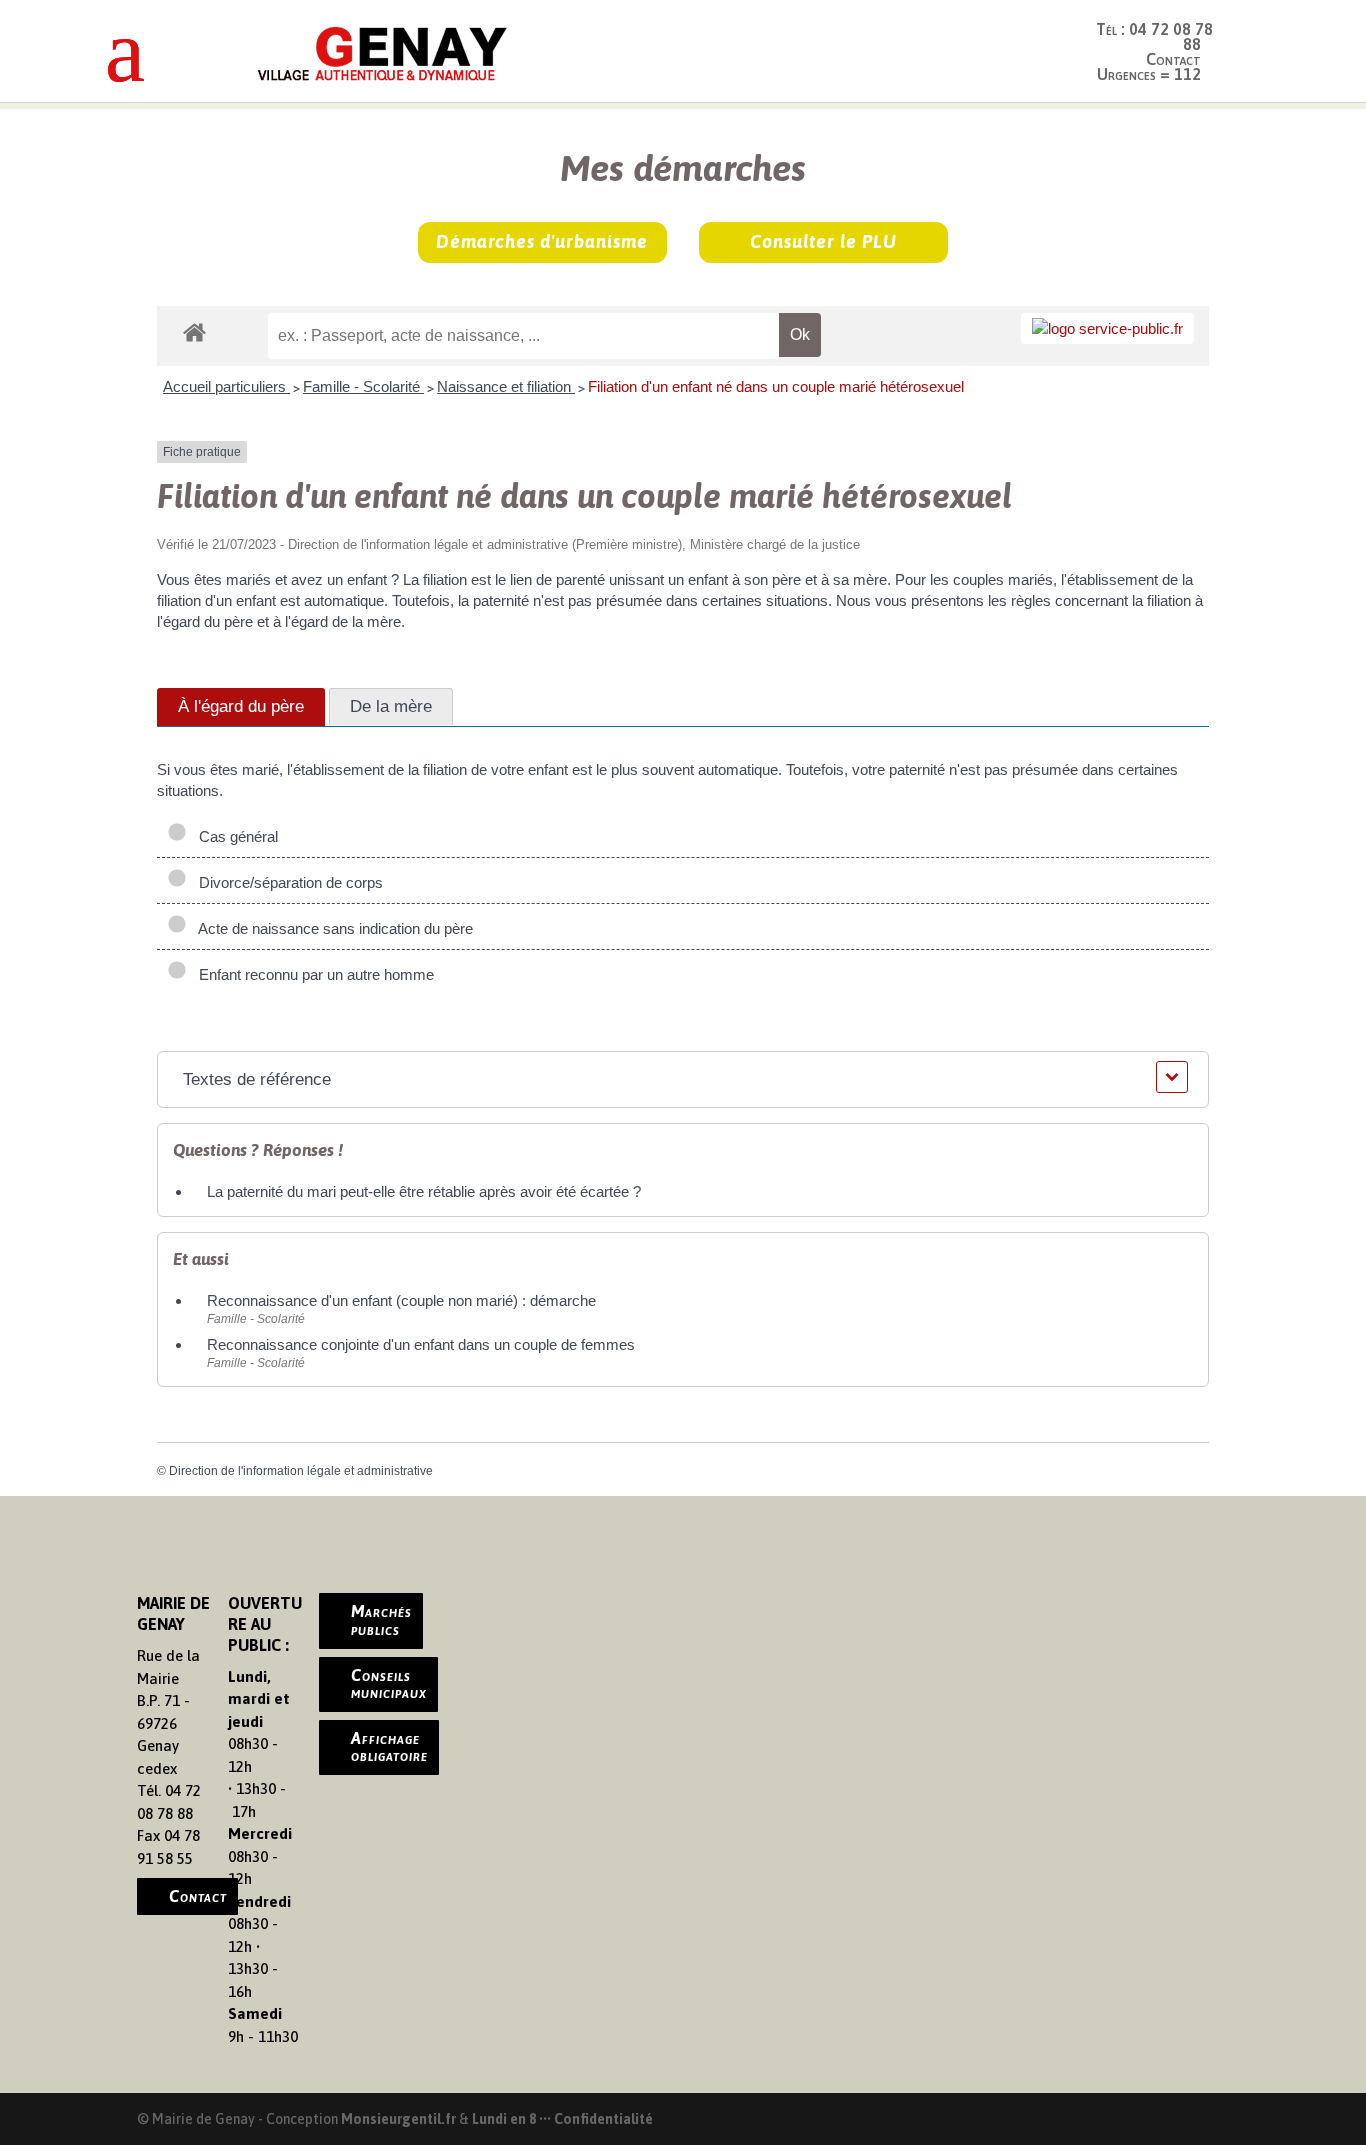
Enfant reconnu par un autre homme (312, 974)
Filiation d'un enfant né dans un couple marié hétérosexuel (776, 386)
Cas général (234, 836)
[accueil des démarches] (194, 331)
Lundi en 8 (504, 2119)
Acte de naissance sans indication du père (332, 928)
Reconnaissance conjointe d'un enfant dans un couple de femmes (421, 1344)
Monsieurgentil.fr (400, 2119)
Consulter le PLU (823, 241)
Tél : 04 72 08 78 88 (1154, 36)
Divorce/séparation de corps (287, 882)
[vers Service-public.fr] (1107, 328)
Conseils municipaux (389, 1684)
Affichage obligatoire (389, 1747)
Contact (198, 1896)
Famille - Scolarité (363, 386)
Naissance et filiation (506, 386)
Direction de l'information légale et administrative (301, 1471)
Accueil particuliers (226, 386)
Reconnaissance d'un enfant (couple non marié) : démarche (401, 1300)
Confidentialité (603, 2119)
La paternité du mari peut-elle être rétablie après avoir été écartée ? (424, 1191)
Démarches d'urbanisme (542, 241)
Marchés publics (381, 1620)
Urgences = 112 (1149, 74)
